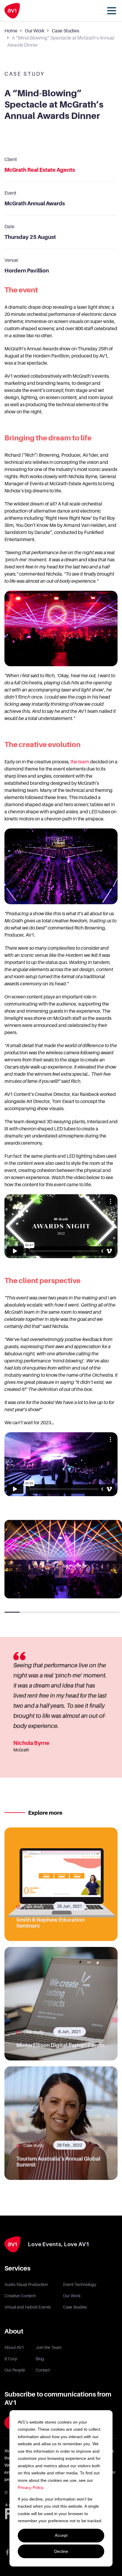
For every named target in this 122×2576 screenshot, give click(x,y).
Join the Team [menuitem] (49, 2347)
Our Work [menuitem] (72, 2296)
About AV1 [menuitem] (14, 2347)
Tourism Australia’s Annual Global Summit (58, 2162)
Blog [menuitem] (40, 2359)
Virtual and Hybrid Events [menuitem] (28, 2307)
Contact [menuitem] (43, 2370)
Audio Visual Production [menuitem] (26, 2284)
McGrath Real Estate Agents (40, 170)
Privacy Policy (30, 2487)
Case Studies (65, 31)
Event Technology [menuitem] (80, 2284)
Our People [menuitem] (15, 2370)
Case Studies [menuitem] (75, 2307)
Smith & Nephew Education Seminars (50, 1923)
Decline (61, 2551)
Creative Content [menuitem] (20, 2296)
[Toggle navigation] (112, 11)
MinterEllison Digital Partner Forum (60, 2045)
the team (80, 762)
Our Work (35, 31)
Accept (61, 2535)
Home (11, 31)
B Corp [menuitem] (11, 2359)
